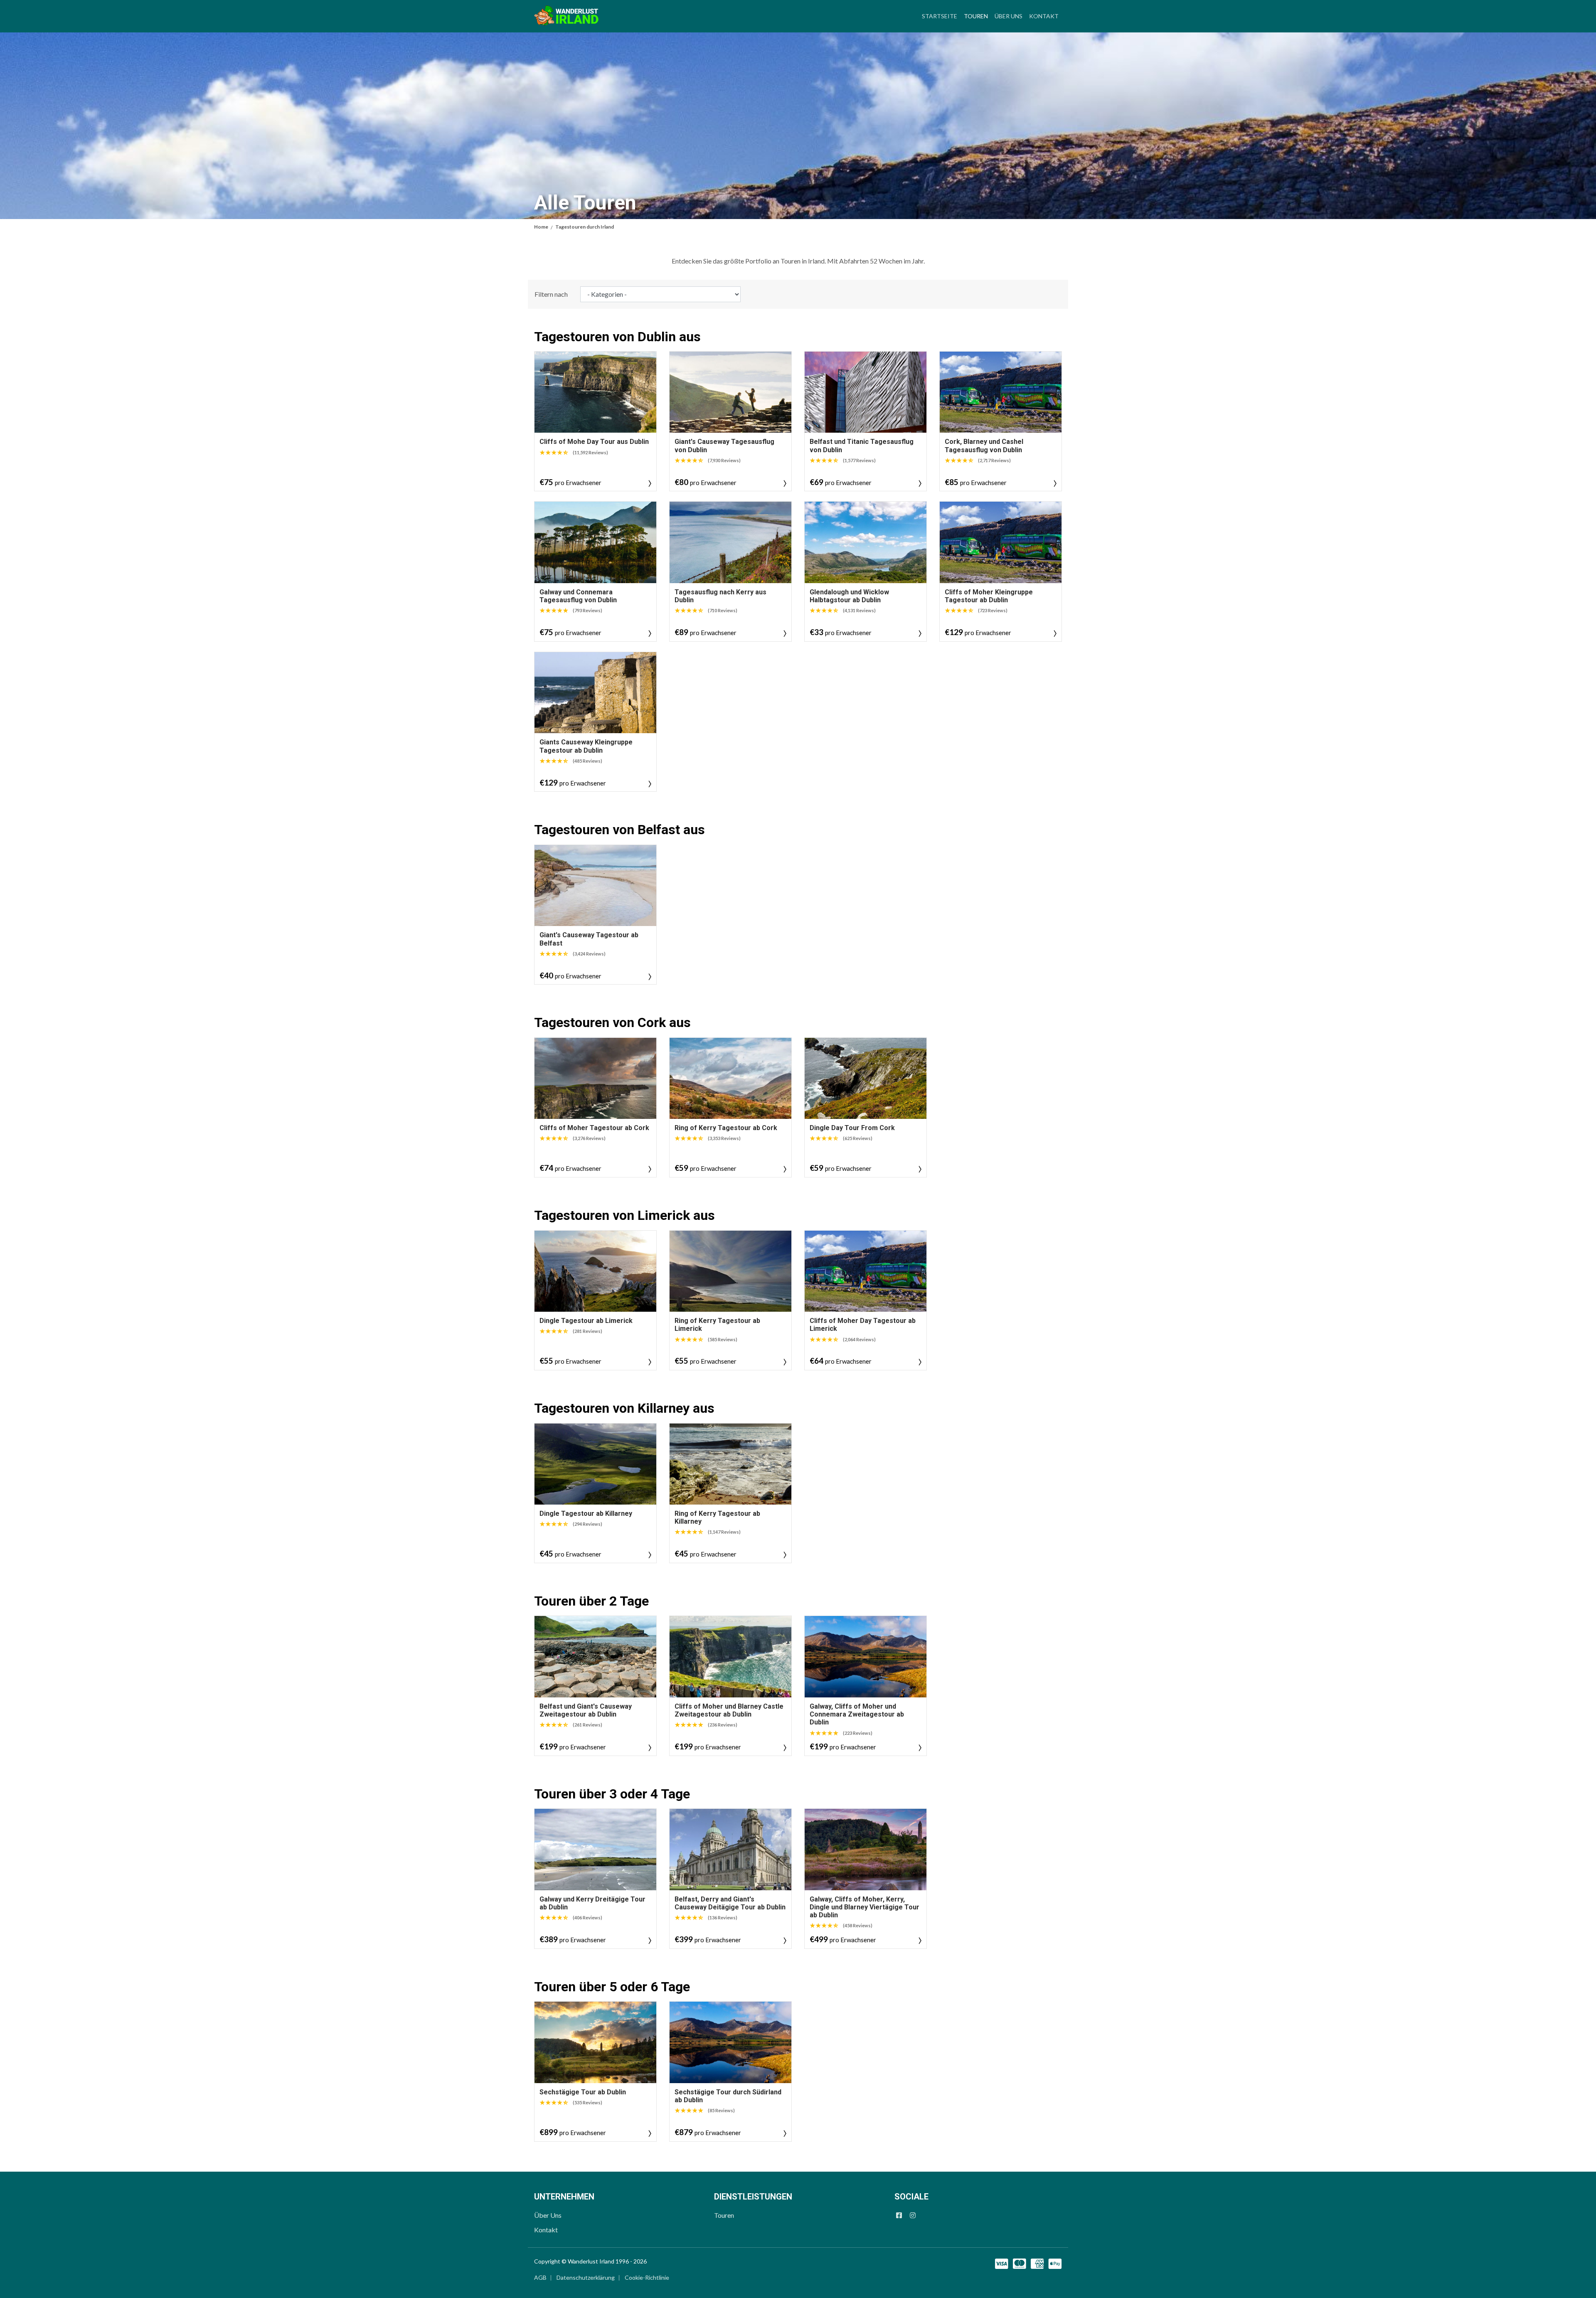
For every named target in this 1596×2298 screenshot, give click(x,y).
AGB (540, 2277)
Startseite (940, 16)
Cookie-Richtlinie (647, 2277)
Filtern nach (551, 294)
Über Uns (1009, 16)
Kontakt (1044, 16)
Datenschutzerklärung (586, 2277)
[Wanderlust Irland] (566, 16)
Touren (978, 16)
